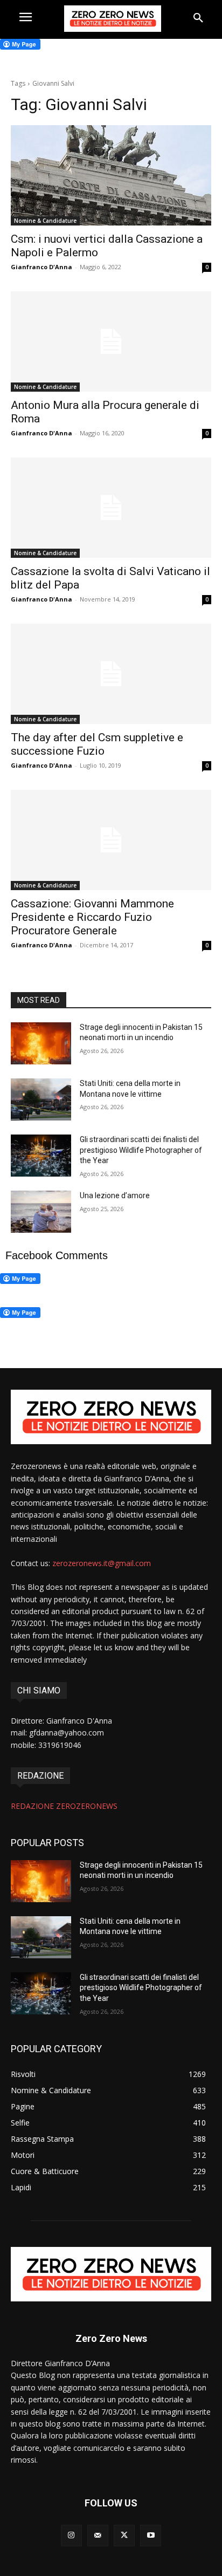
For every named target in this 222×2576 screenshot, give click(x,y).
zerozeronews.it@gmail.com (102, 1563)
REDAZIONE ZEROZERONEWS (64, 1806)
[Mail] (98, 2535)
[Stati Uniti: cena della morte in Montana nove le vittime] (41, 1099)
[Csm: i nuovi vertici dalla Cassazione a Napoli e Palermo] (111, 175)
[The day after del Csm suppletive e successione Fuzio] (111, 674)
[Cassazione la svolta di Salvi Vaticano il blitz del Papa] (111, 508)
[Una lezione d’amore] (41, 1212)
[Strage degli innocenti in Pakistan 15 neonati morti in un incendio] (41, 1043)
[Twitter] (124, 2535)
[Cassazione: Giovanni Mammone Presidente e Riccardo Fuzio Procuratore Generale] (111, 840)
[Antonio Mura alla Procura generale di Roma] (111, 341)
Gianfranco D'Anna (41, 267)
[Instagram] (71, 2535)
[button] (198, 18)
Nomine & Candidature (45, 221)
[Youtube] (151, 2535)
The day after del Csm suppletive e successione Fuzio (97, 744)
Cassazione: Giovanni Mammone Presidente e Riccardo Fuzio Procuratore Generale (92, 917)
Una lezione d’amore (115, 1195)
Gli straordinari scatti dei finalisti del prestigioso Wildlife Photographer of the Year (141, 1150)
